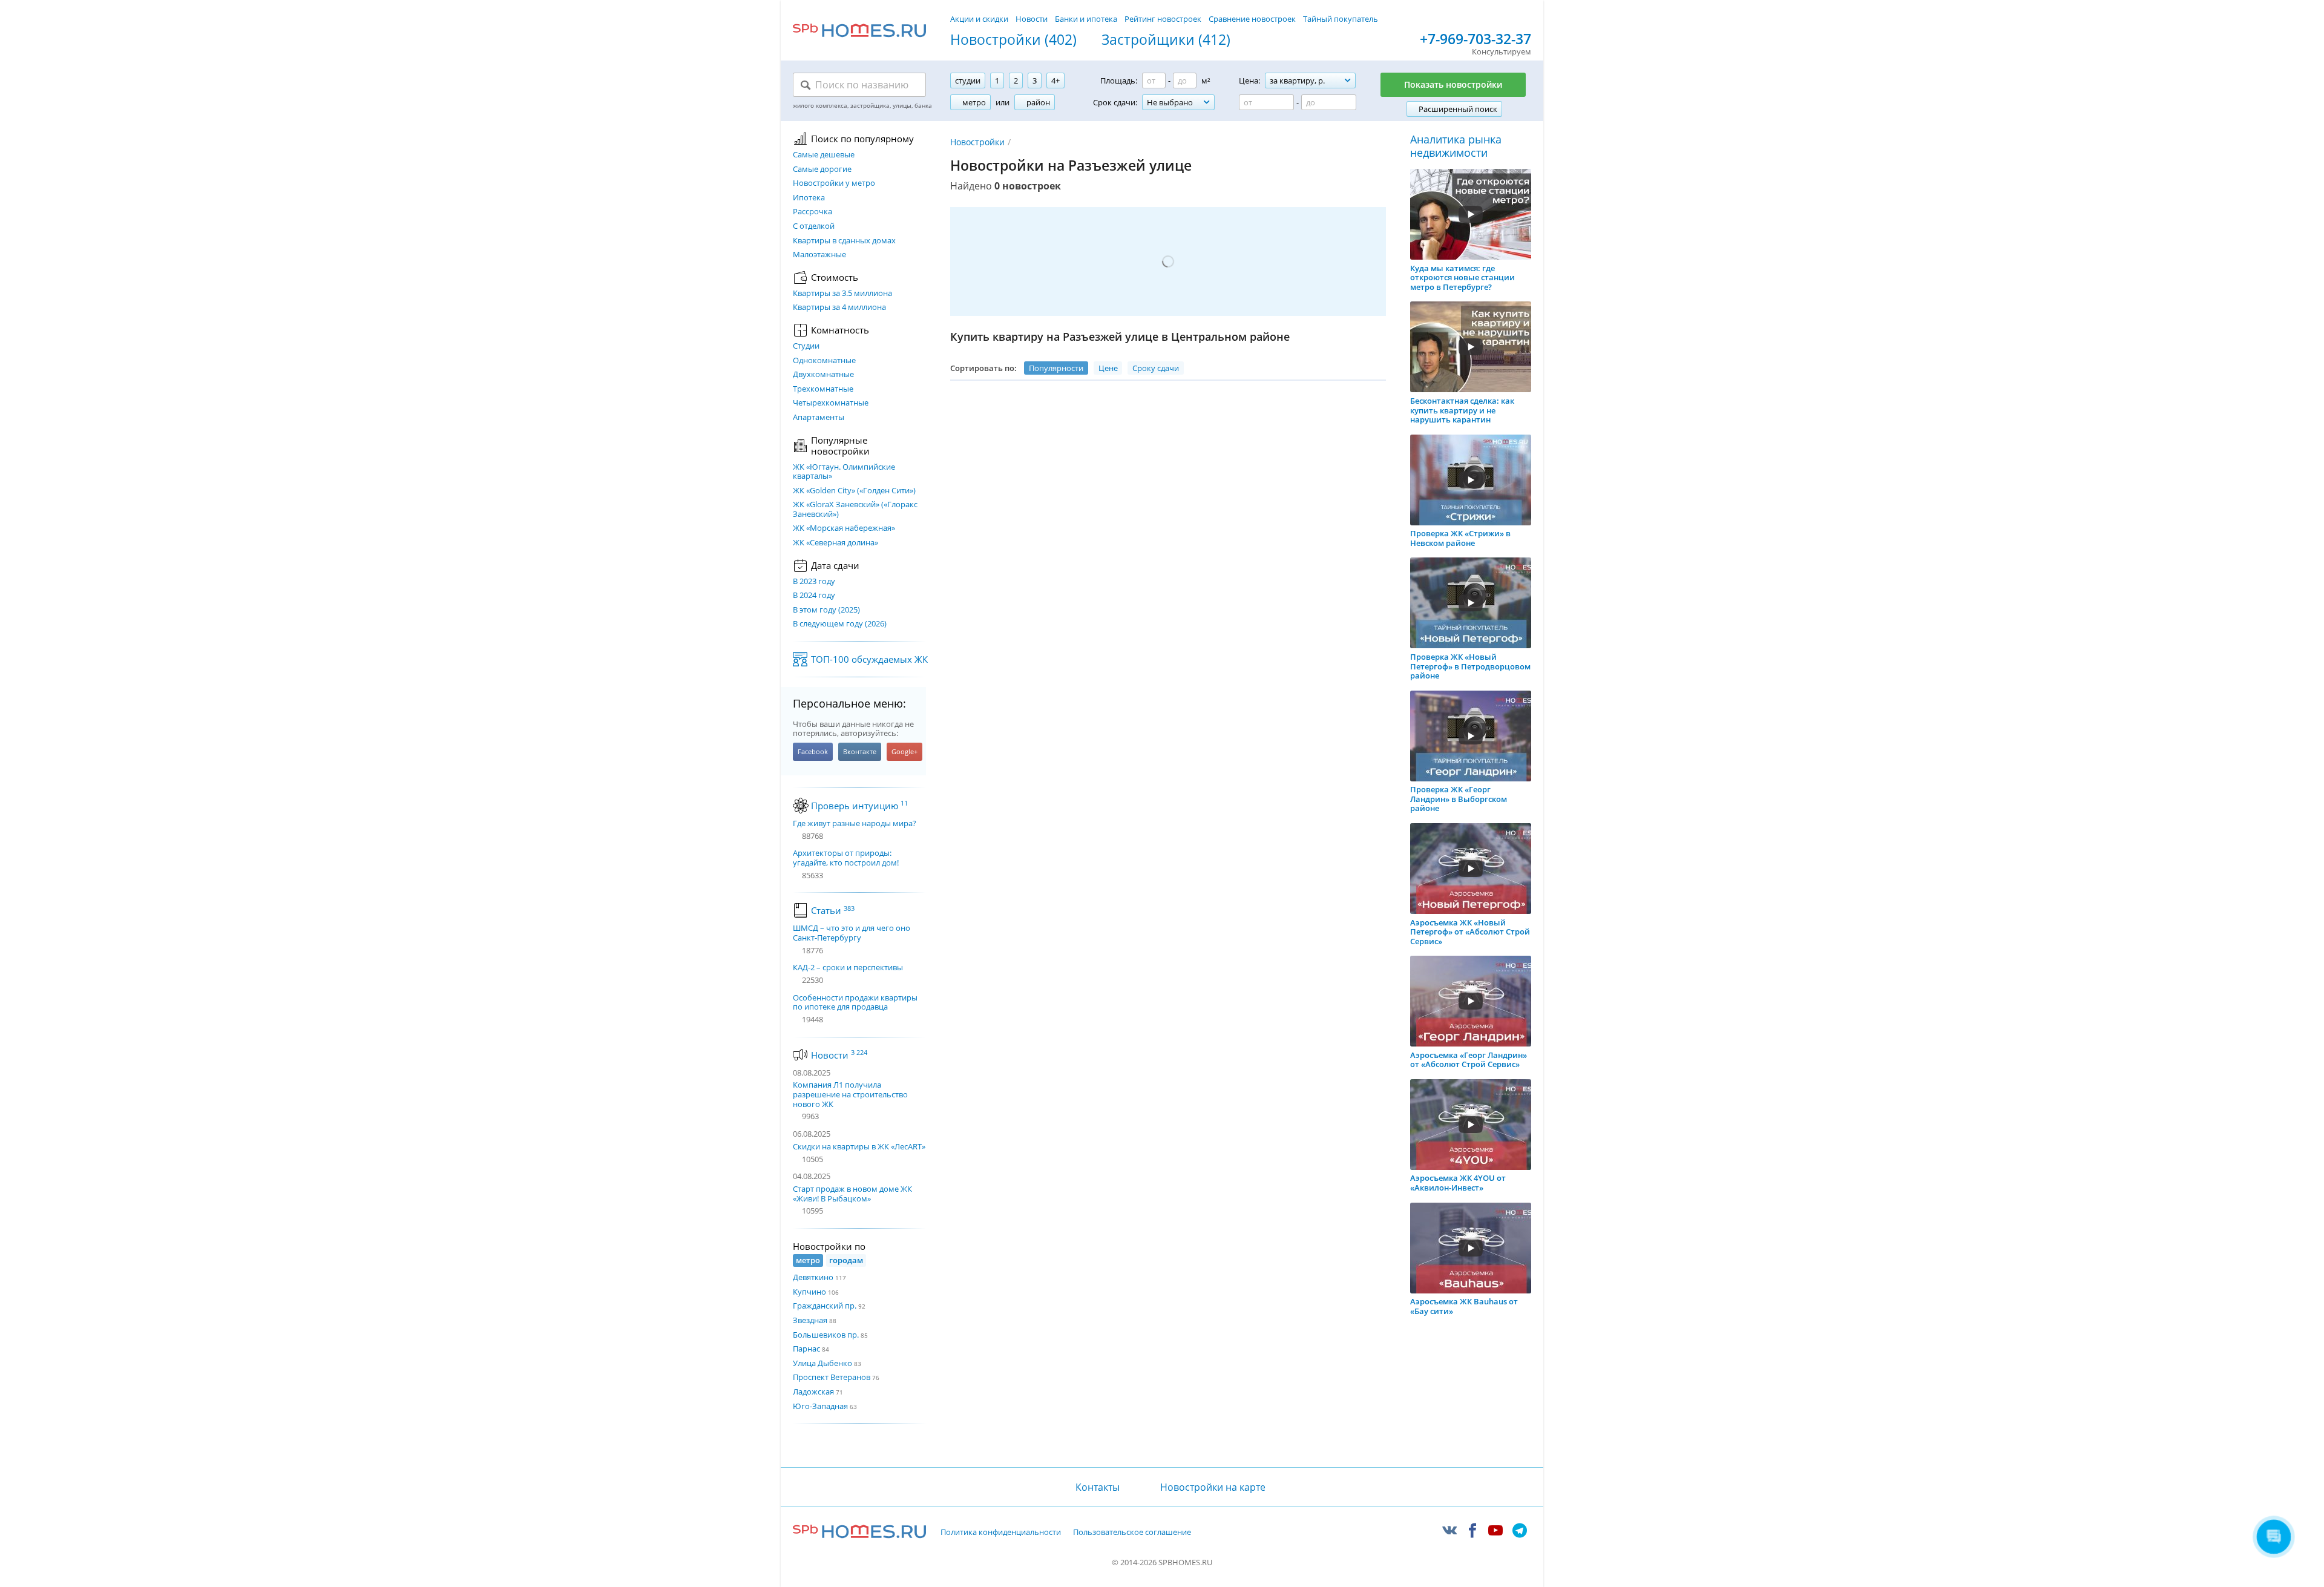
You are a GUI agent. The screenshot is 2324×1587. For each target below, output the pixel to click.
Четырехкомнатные (831, 403)
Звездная (810, 1320)
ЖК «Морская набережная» (844, 528)
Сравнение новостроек (1252, 19)
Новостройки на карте (1213, 1487)
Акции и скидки (979, 19)
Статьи (833, 910)
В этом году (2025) (826, 610)
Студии (806, 346)
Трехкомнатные (823, 389)
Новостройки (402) (1013, 40)
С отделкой (814, 226)
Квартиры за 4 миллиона (839, 307)
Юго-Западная (820, 1406)
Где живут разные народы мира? (855, 824)
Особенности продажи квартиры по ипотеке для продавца (855, 1003)
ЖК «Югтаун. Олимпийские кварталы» (844, 472)
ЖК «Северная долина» (835, 543)
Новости (1032, 19)
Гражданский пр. (825, 1306)
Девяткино (813, 1277)
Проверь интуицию (859, 806)
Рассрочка (812, 212)
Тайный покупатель (1341, 19)
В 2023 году (814, 582)
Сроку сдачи (1156, 368)
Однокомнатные (824, 361)
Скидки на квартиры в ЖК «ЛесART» (859, 1146)
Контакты (1097, 1487)
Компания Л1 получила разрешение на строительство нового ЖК (850, 1094)
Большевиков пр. (826, 1335)
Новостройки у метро (834, 183)
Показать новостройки (1453, 84)
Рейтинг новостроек (1163, 19)
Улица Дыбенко (822, 1363)
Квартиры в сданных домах (844, 241)
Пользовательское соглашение (1132, 1533)
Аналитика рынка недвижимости (1456, 146)
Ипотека (809, 198)
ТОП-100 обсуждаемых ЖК (869, 659)
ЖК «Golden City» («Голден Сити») (854, 491)
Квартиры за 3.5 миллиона (842, 294)
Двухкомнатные (823, 375)
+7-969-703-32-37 (1475, 39)
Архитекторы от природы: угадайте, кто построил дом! (846, 858)
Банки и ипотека (1086, 19)
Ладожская (813, 1391)
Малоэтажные (819, 255)
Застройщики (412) (1166, 40)
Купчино (809, 1292)
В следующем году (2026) (840, 624)
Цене (1108, 368)
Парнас (806, 1349)
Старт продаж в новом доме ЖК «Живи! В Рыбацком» (852, 1194)
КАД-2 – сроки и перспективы (848, 968)
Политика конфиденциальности (1001, 1533)
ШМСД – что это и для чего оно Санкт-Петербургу (852, 933)
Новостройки (977, 142)
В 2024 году (814, 596)
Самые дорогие (822, 169)
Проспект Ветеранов (832, 1377)
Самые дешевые (824, 155)
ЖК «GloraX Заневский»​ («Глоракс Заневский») (855, 509)
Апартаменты (819, 418)
